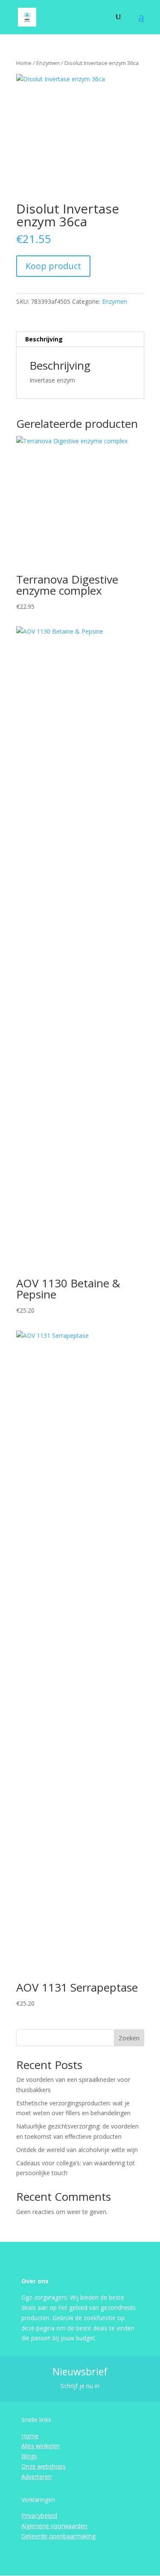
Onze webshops (44, 2466)
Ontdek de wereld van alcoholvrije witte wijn (77, 2150)
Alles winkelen (41, 2446)
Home (24, 63)
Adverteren (36, 2477)
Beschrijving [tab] (44, 339)
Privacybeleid (39, 2515)
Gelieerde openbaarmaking (58, 2536)
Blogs (29, 2456)
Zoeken (129, 2038)
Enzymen (48, 63)
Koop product (53, 266)
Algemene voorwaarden (54, 2526)
